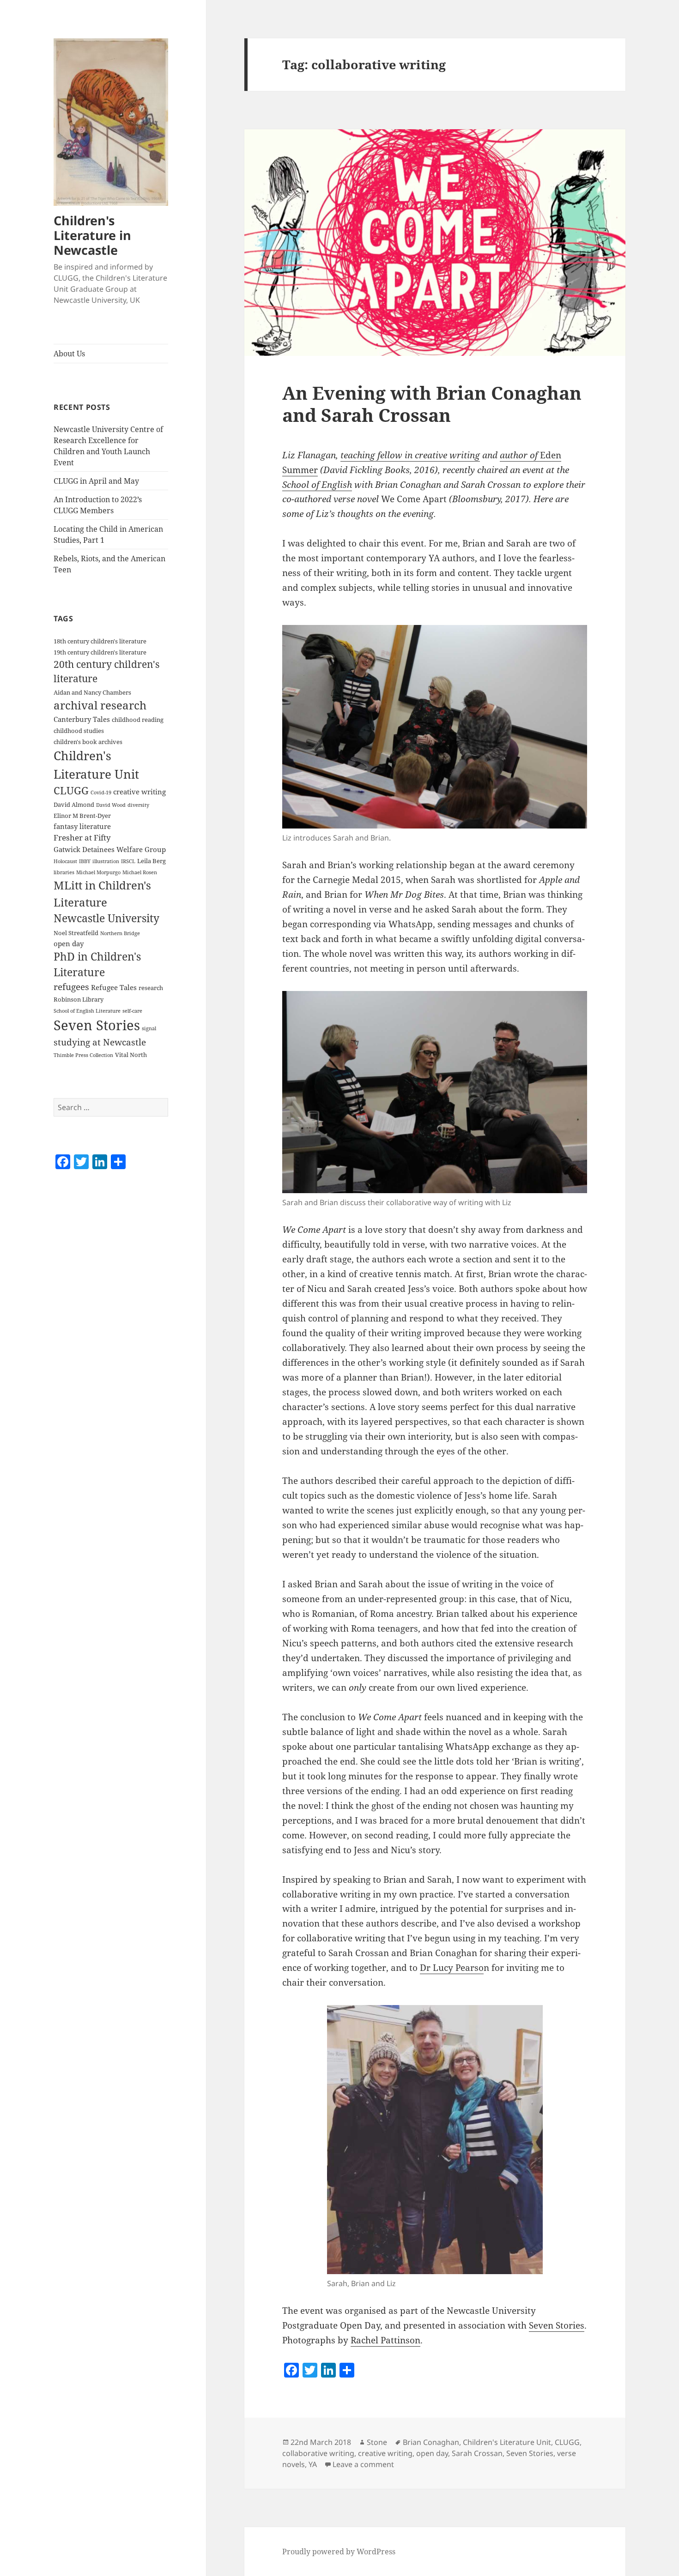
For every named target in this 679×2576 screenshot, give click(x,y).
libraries (64, 872)
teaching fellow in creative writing (410, 455)
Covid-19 (101, 793)
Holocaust (65, 861)
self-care (132, 1011)
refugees (71, 987)
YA (313, 2464)
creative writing (139, 792)
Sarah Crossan (477, 2453)
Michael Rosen (140, 872)
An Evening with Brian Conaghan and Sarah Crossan (432, 404)
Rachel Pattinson (385, 2340)
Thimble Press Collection (83, 1055)
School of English (317, 485)
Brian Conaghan (431, 2442)
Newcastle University (106, 918)
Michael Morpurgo (98, 872)
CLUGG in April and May (96, 481)
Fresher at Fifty (82, 838)
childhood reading (138, 720)
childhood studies (79, 731)
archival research (100, 705)
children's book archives (88, 742)
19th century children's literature (100, 652)
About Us (69, 354)
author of (520, 455)
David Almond (74, 805)
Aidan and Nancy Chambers (92, 692)
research (151, 988)
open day (69, 943)
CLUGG (71, 790)
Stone (377, 2442)
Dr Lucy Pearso (452, 1968)
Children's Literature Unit (507, 2442)
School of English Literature (87, 1011)
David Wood (111, 805)
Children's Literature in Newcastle (92, 235)
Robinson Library (79, 999)
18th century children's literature (100, 641)
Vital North (131, 1055)
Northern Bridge (120, 933)
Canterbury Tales (82, 719)
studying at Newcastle (100, 1042)
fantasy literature (82, 826)
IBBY (85, 861)
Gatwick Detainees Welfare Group (110, 849)
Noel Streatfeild (76, 933)
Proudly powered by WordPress (339, 2552)
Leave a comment (363, 2464)
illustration (106, 861)
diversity (138, 805)
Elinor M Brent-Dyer (82, 816)
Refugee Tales (114, 987)
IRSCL (128, 861)
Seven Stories (97, 1025)
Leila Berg (152, 861)
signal (149, 1028)
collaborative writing (318, 2453)
